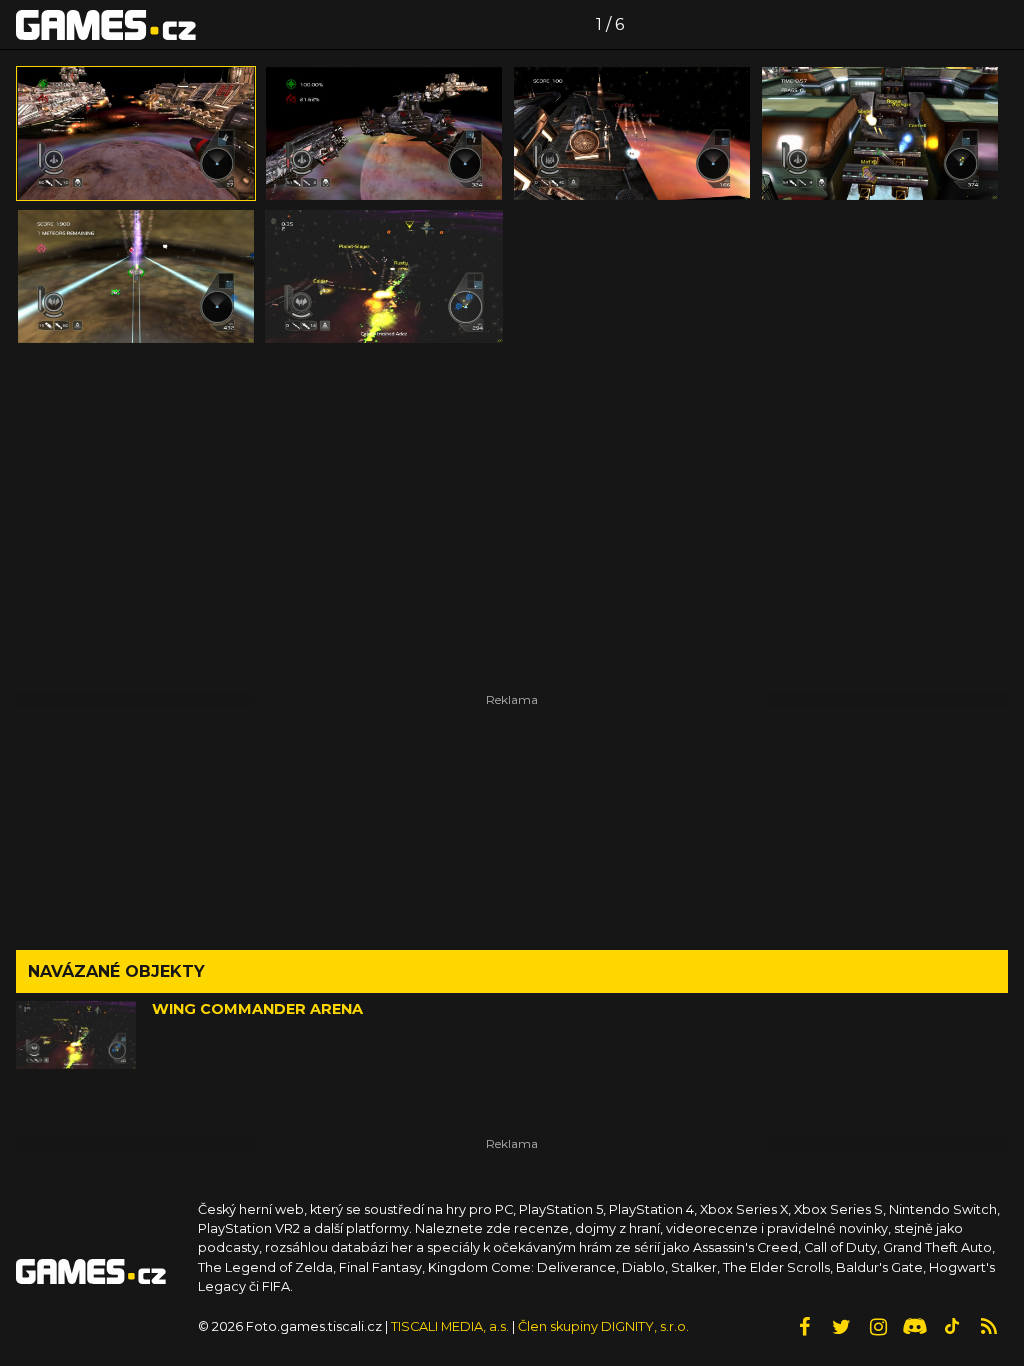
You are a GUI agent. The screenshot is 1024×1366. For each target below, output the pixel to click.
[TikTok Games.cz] (952, 1327)
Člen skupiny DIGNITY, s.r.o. (603, 1326)
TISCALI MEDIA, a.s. (450, 1326)
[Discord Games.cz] (915, 1327)
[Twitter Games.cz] (841, 1327)
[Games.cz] (106, 24)
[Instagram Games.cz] (878, 1327)
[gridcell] (136, 133)
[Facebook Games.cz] (804, 1327)
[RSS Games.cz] (989, 1327)
